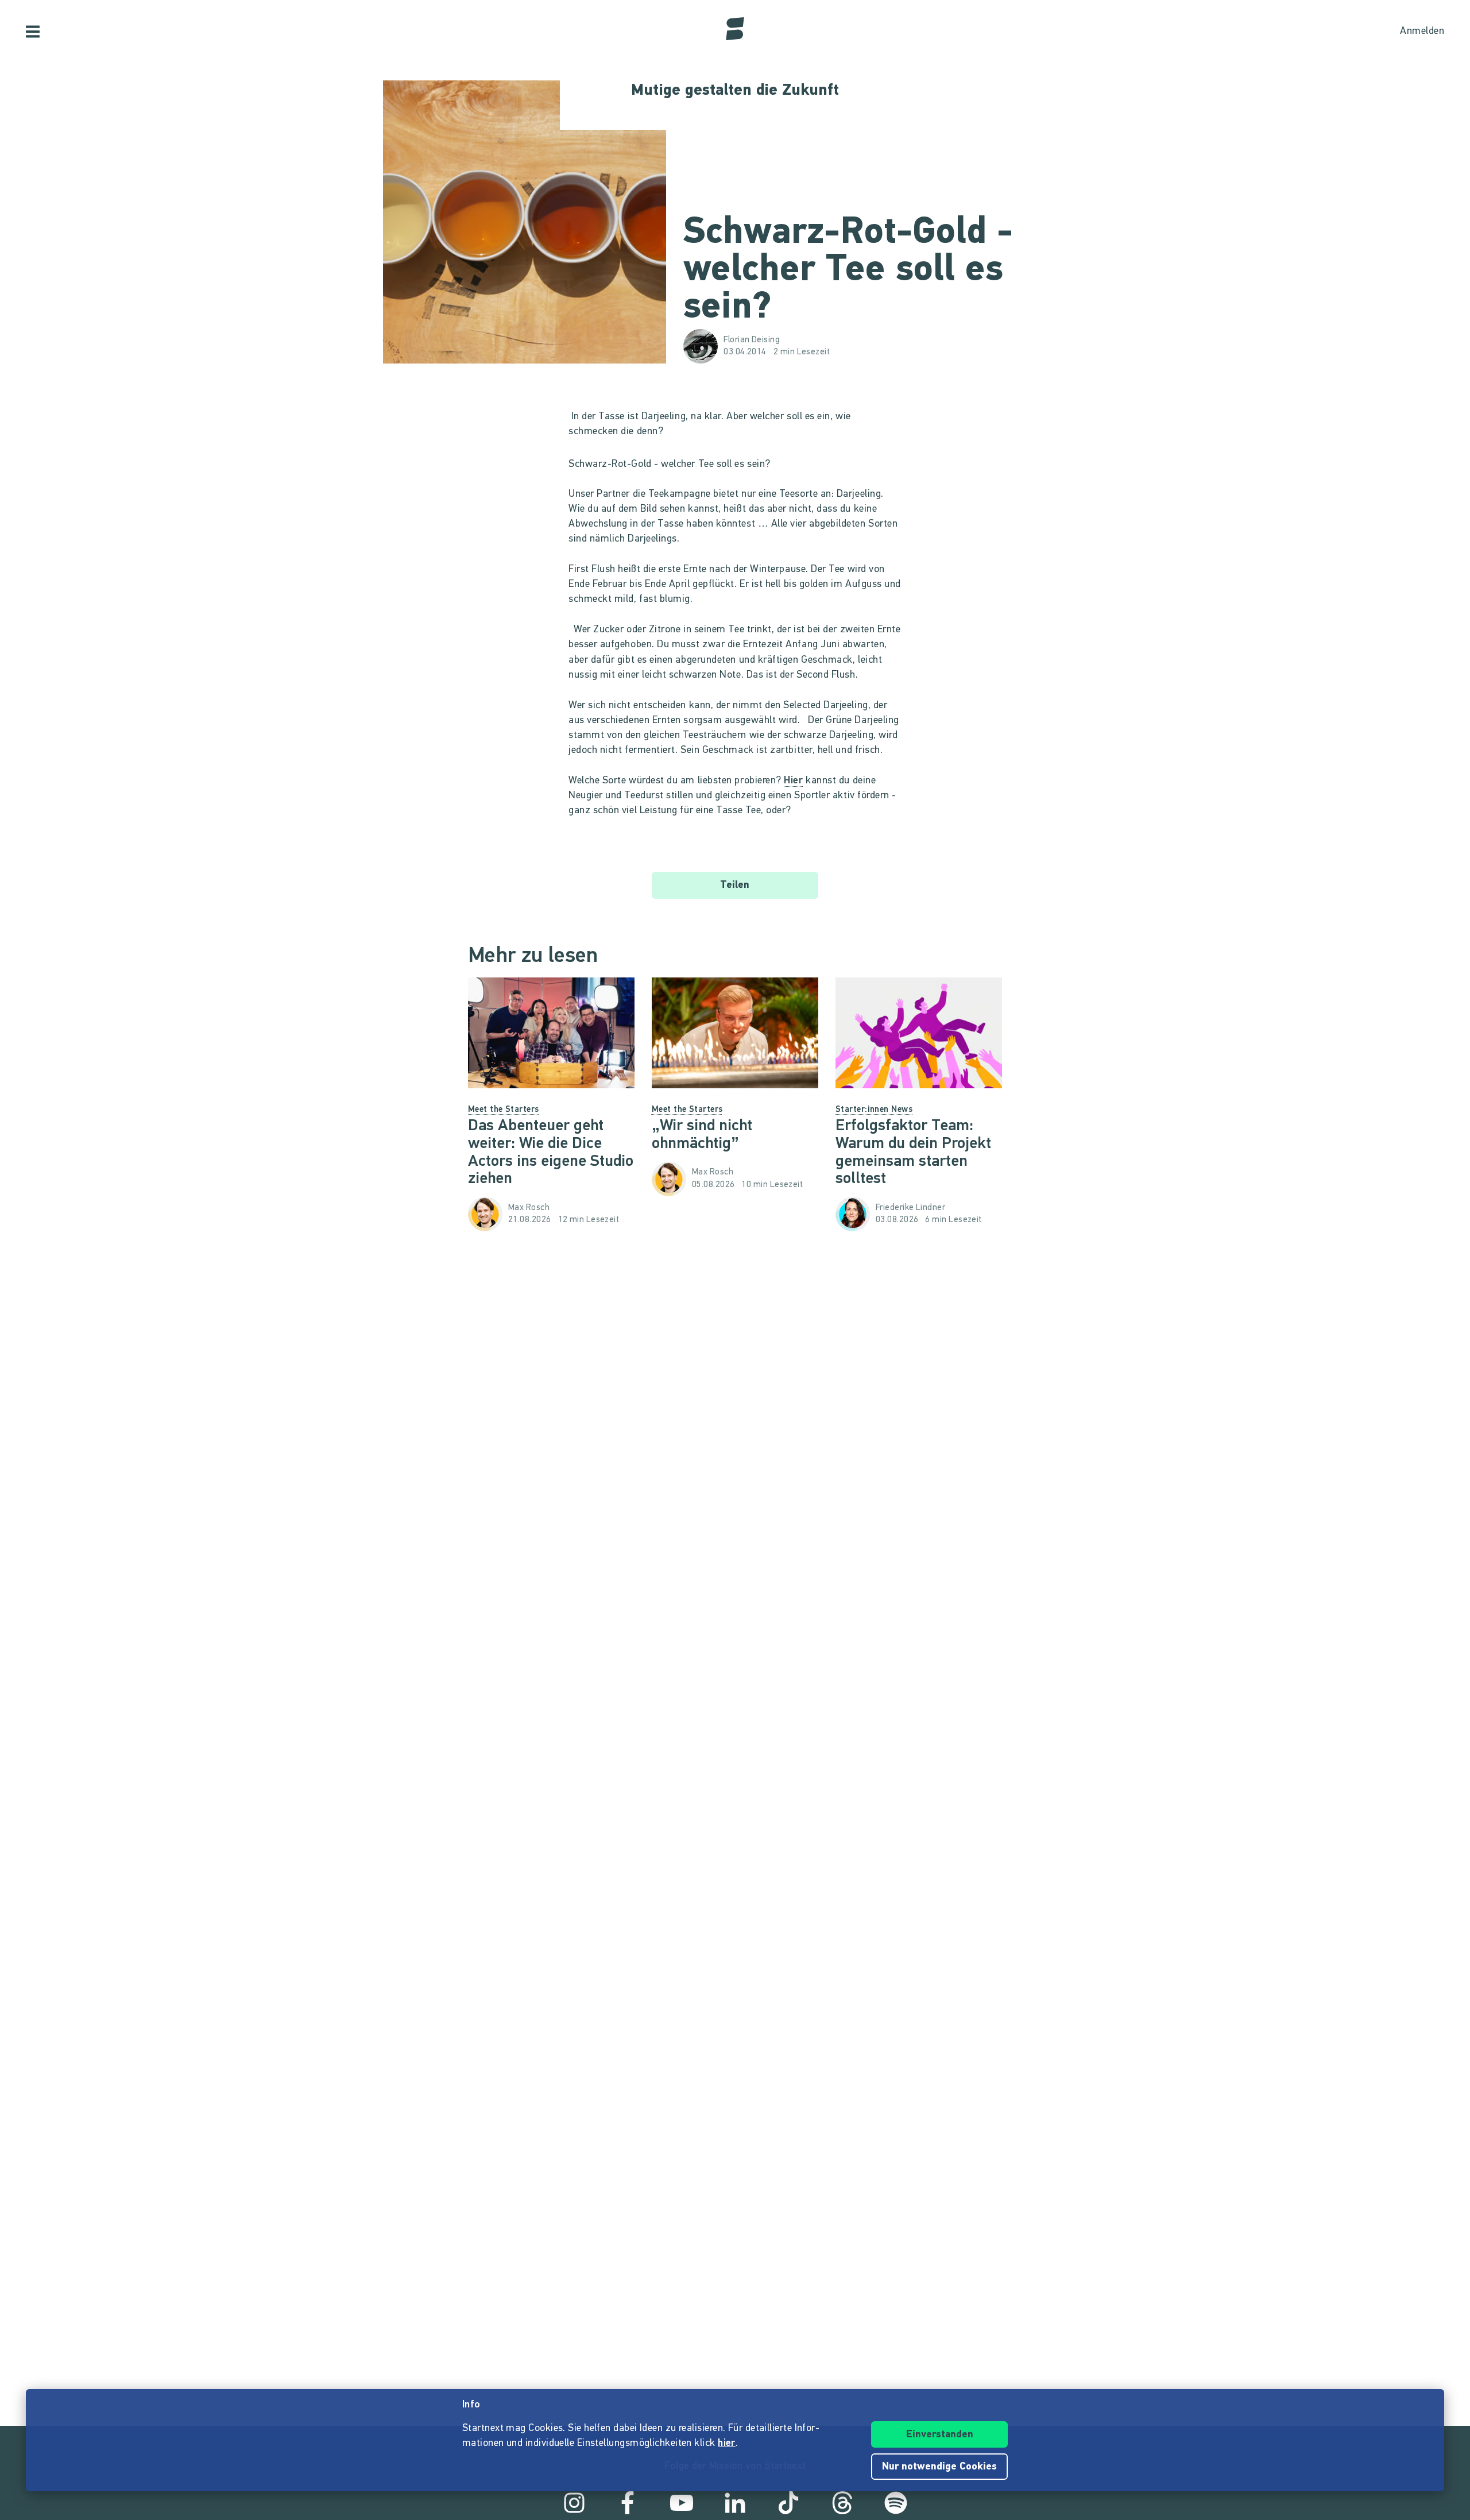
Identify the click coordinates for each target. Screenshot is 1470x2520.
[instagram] (574, 2503)
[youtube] (682, 2503)
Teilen (735, 886)
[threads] (842, 2503)
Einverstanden (940, 2435)
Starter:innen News (874, 1110)
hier (727, 2444)
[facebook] (628, 2503)
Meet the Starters (504, 1110)
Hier (793, 781)
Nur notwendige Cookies (939, 2467)
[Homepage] (735, 29)
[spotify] (896, 2503)
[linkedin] (735, 2503)
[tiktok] (788, 2503)
